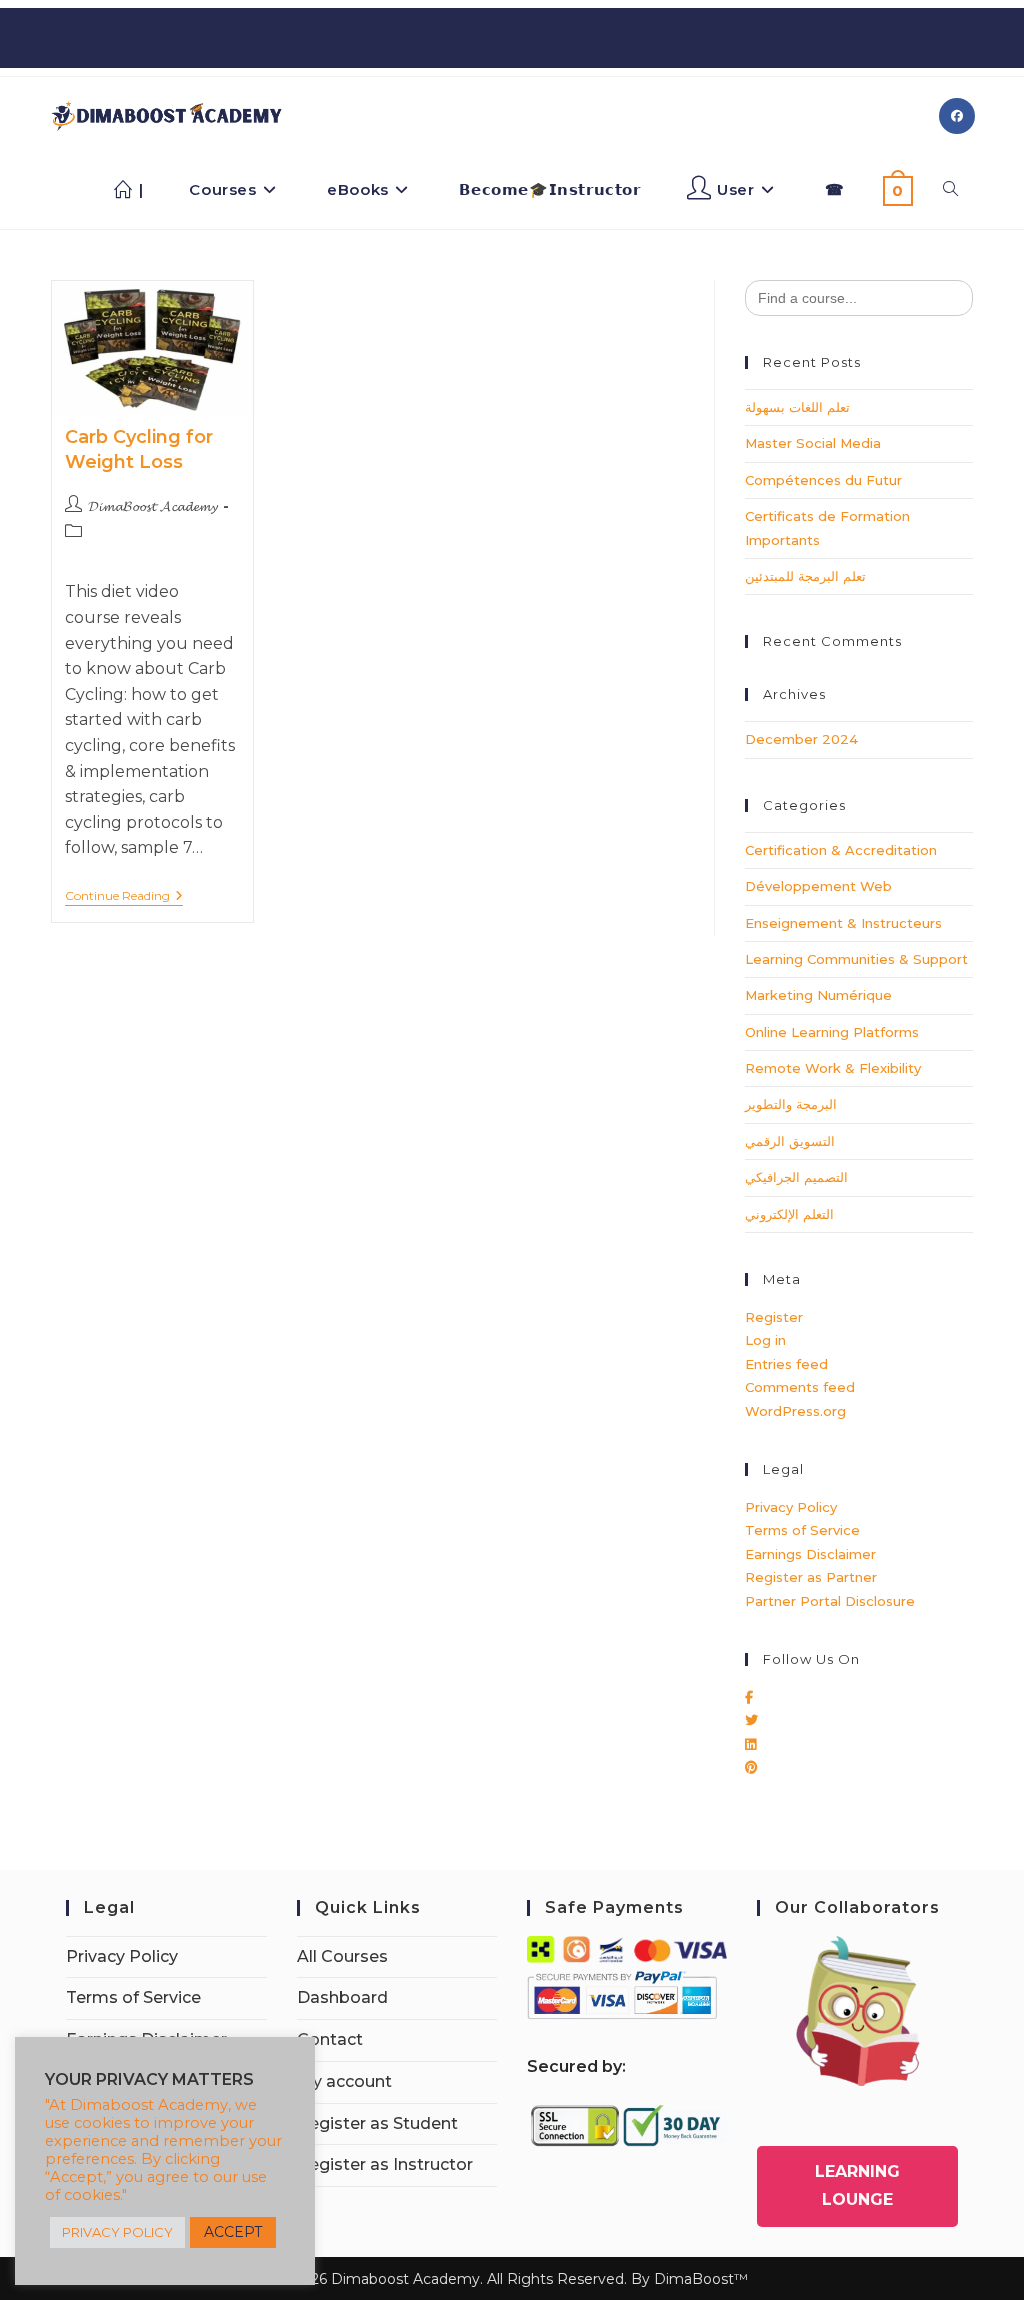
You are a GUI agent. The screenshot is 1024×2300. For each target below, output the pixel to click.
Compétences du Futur (823, 480)
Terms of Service (802, 1530)
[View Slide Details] (858, 2011)
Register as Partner (811, 1577)
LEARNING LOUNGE (857, 2186)
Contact (330, 2039)
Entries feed (786, 1364)
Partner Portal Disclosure (830, 1601)
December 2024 (801, 739)
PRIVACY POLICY (117, 2232)
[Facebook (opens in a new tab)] (957, 116)
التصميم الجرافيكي (796, 1177)
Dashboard (342, 1997)
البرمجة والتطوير (791, 1104)
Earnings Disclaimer (810, 1554)
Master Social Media (813, 443)
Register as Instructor (385, 2164)
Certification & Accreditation (841, 850)
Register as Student (377, 2123)
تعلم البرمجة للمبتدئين (805, 576)
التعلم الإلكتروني (789, 1214)
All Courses (342, 1956)
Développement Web (818, 886)
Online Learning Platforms (832, 1032)
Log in (765, 1340)
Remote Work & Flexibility (833, 1068)
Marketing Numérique (818, 995)
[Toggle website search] (950, 190)
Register (774, 1317)
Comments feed (800, 1387)
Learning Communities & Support (856, 959)
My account (344, 2081)
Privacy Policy (791, 1507)
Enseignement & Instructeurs (843, 923)
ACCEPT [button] (233, 2232)
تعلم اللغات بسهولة (797, 407)
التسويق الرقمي (790, 1141)
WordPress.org (795, 1411)
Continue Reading (124, 896)
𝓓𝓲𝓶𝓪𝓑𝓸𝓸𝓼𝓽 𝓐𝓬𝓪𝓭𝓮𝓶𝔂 (152, 506)
